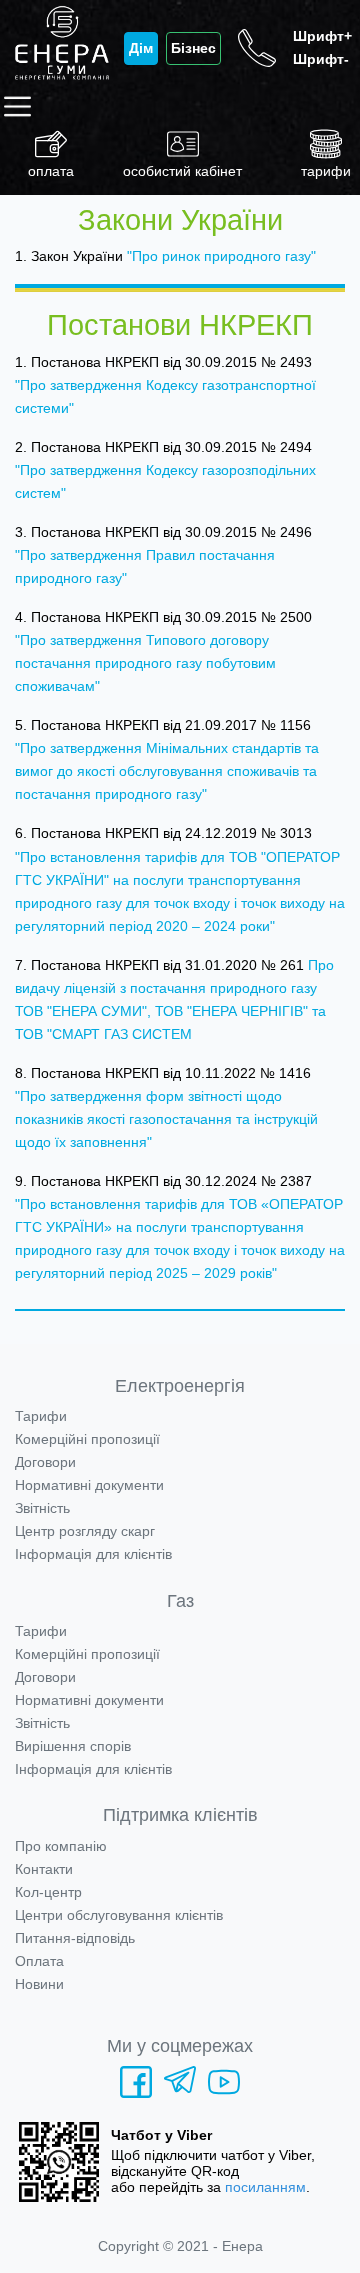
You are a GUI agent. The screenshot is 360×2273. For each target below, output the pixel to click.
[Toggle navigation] (21, 106)
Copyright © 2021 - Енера (180, 2246)
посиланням (265, 2187)
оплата (51, 171)
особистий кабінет (182, 171)
